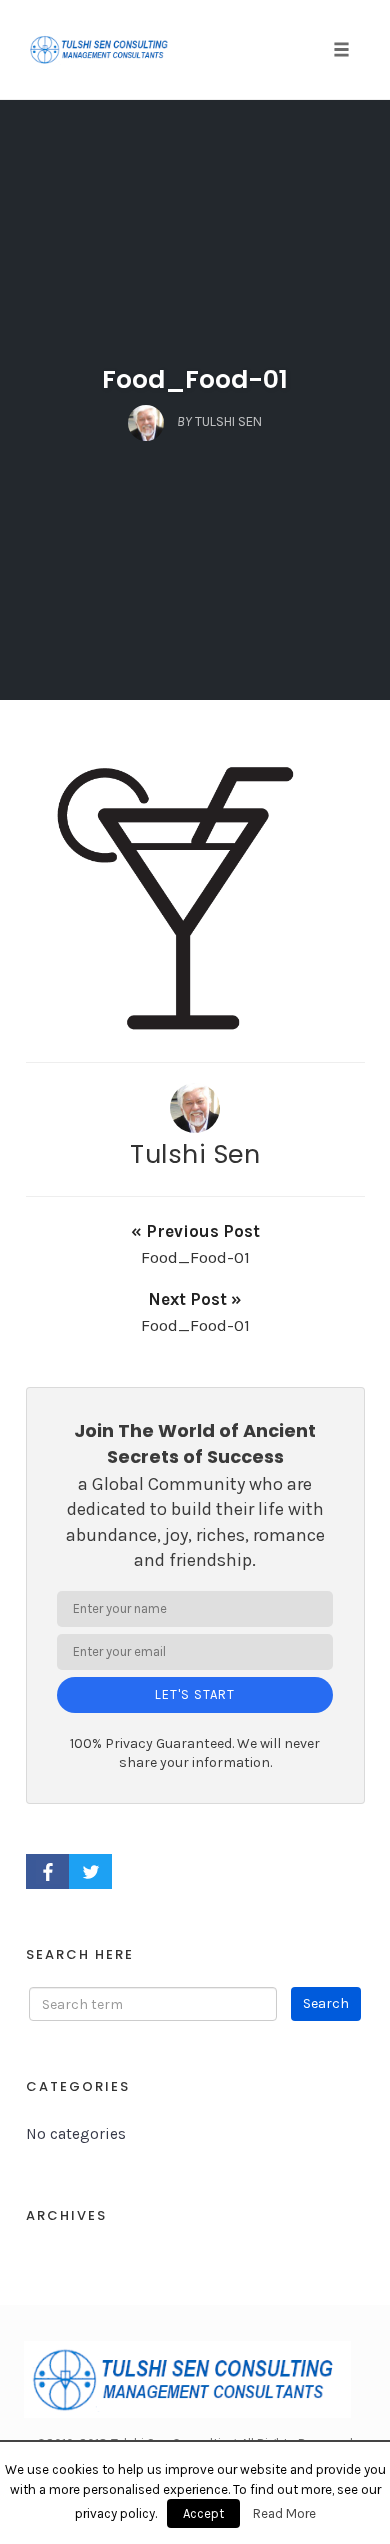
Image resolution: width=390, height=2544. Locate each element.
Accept (203, 2513)
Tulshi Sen (195, 1154)
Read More (284, 2513)
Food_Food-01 (195, 379)
